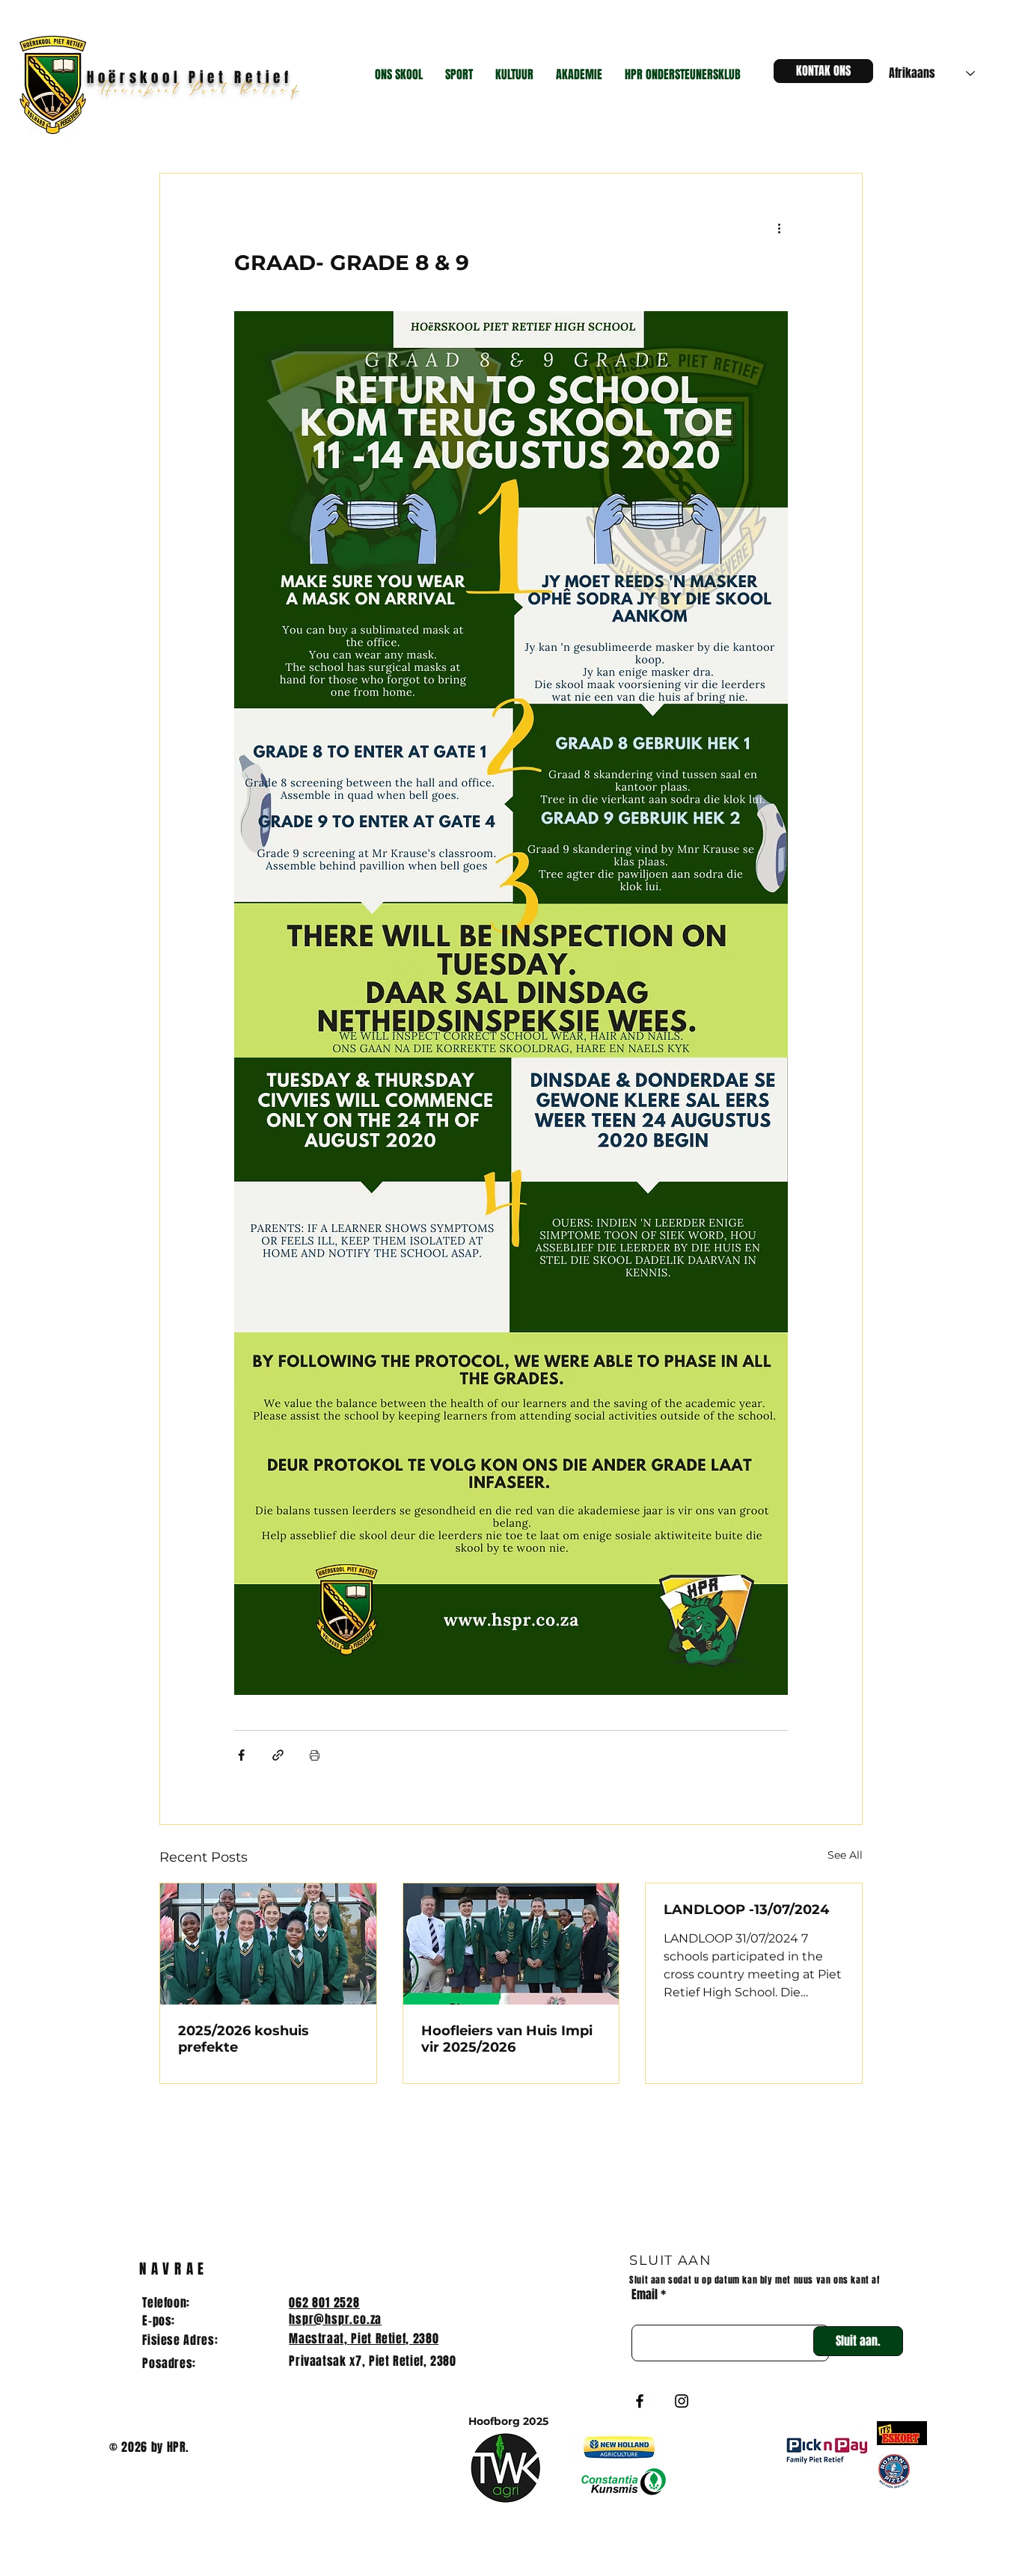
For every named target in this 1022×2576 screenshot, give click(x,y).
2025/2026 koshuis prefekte (244, 2039)
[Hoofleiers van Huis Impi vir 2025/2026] (511, 1944)
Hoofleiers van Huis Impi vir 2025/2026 (507, 2039)
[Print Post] (315, 1755)
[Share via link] (278, 1755)
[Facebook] (640, 2401)
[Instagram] (682, 2401)
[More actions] (779, 227)
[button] (399, 75)
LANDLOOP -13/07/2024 (746, 1910)
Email (645, 2295)
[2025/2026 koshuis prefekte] (268, 1944)
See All (845, 1855)
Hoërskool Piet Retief (204, 91)
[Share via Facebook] (241, 1755)
